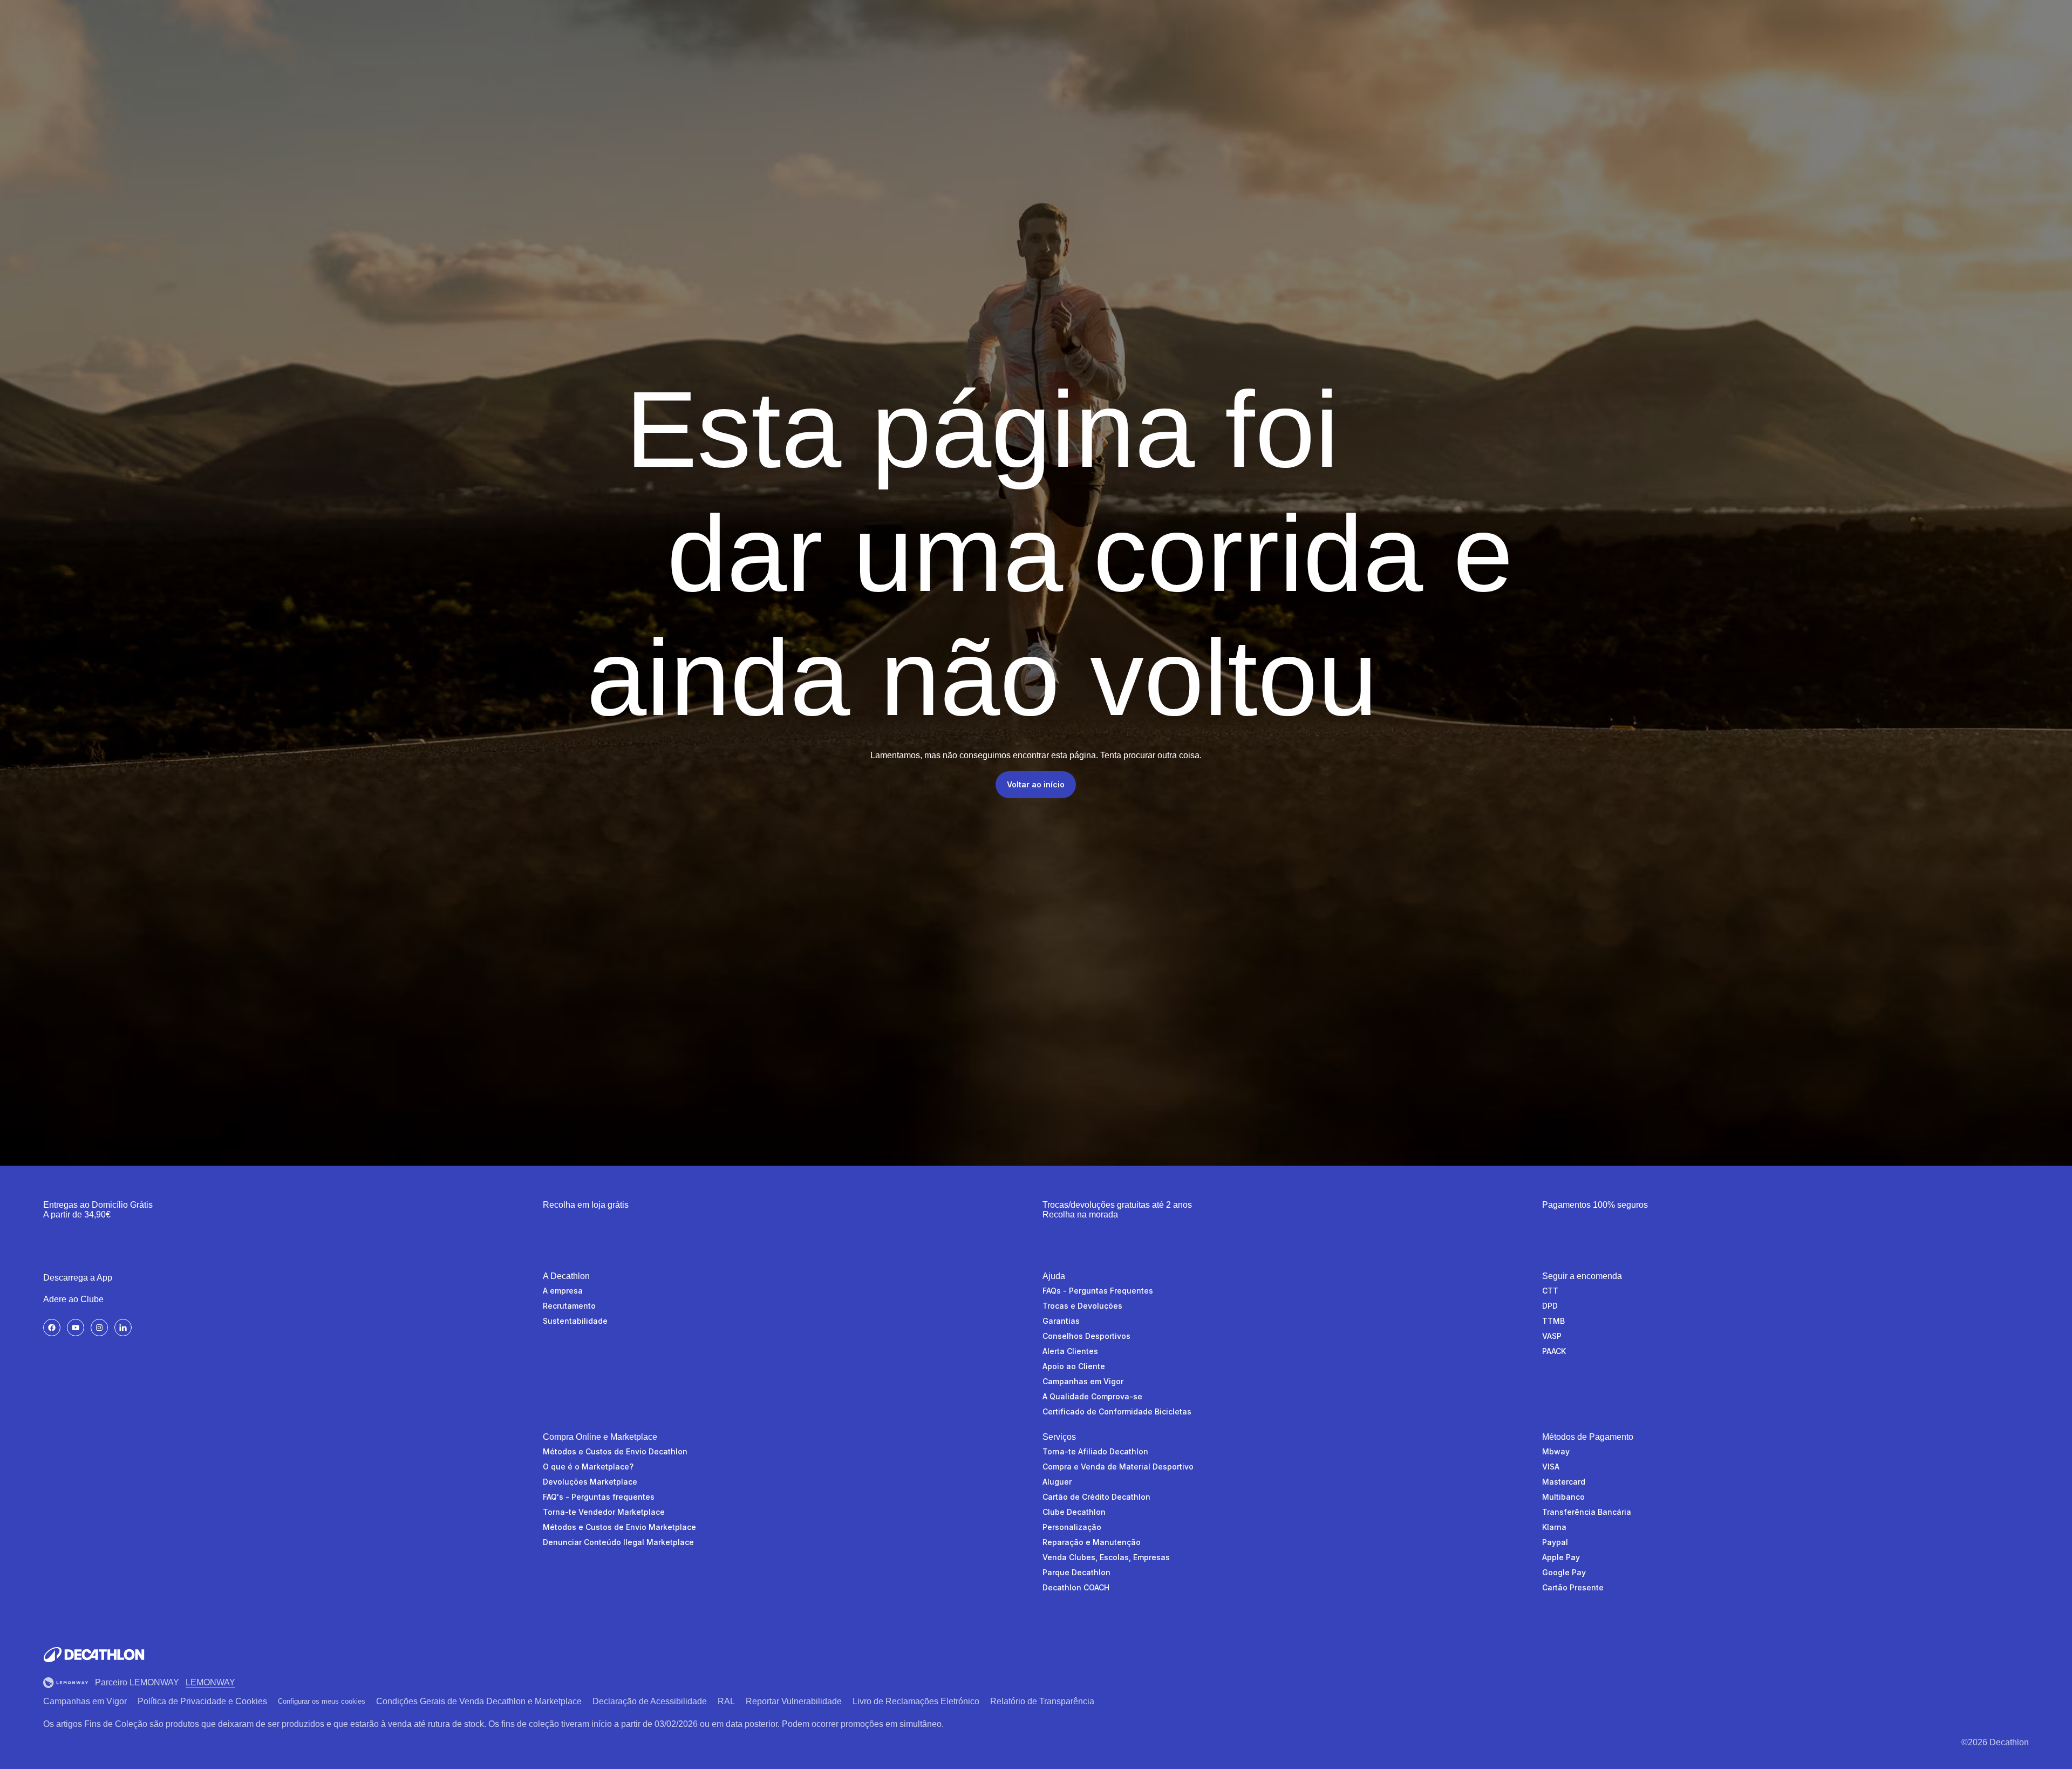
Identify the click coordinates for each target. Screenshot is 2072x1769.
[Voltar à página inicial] (94, 1655)
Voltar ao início (1036, 784)
